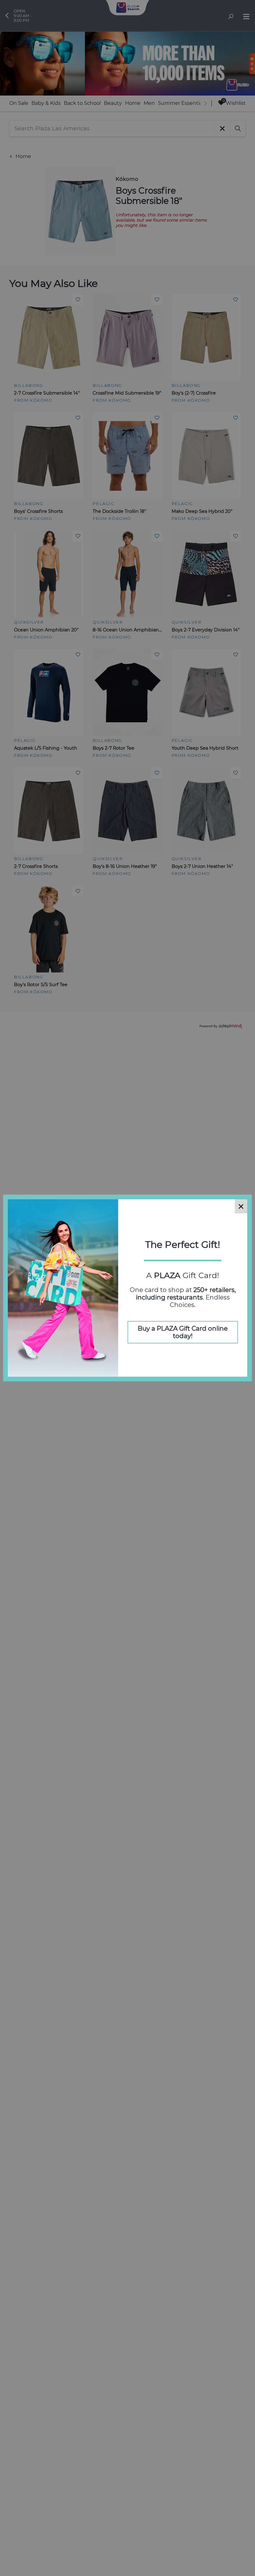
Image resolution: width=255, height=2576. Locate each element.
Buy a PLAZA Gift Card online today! (183, 1332)
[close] (241, 1206)
